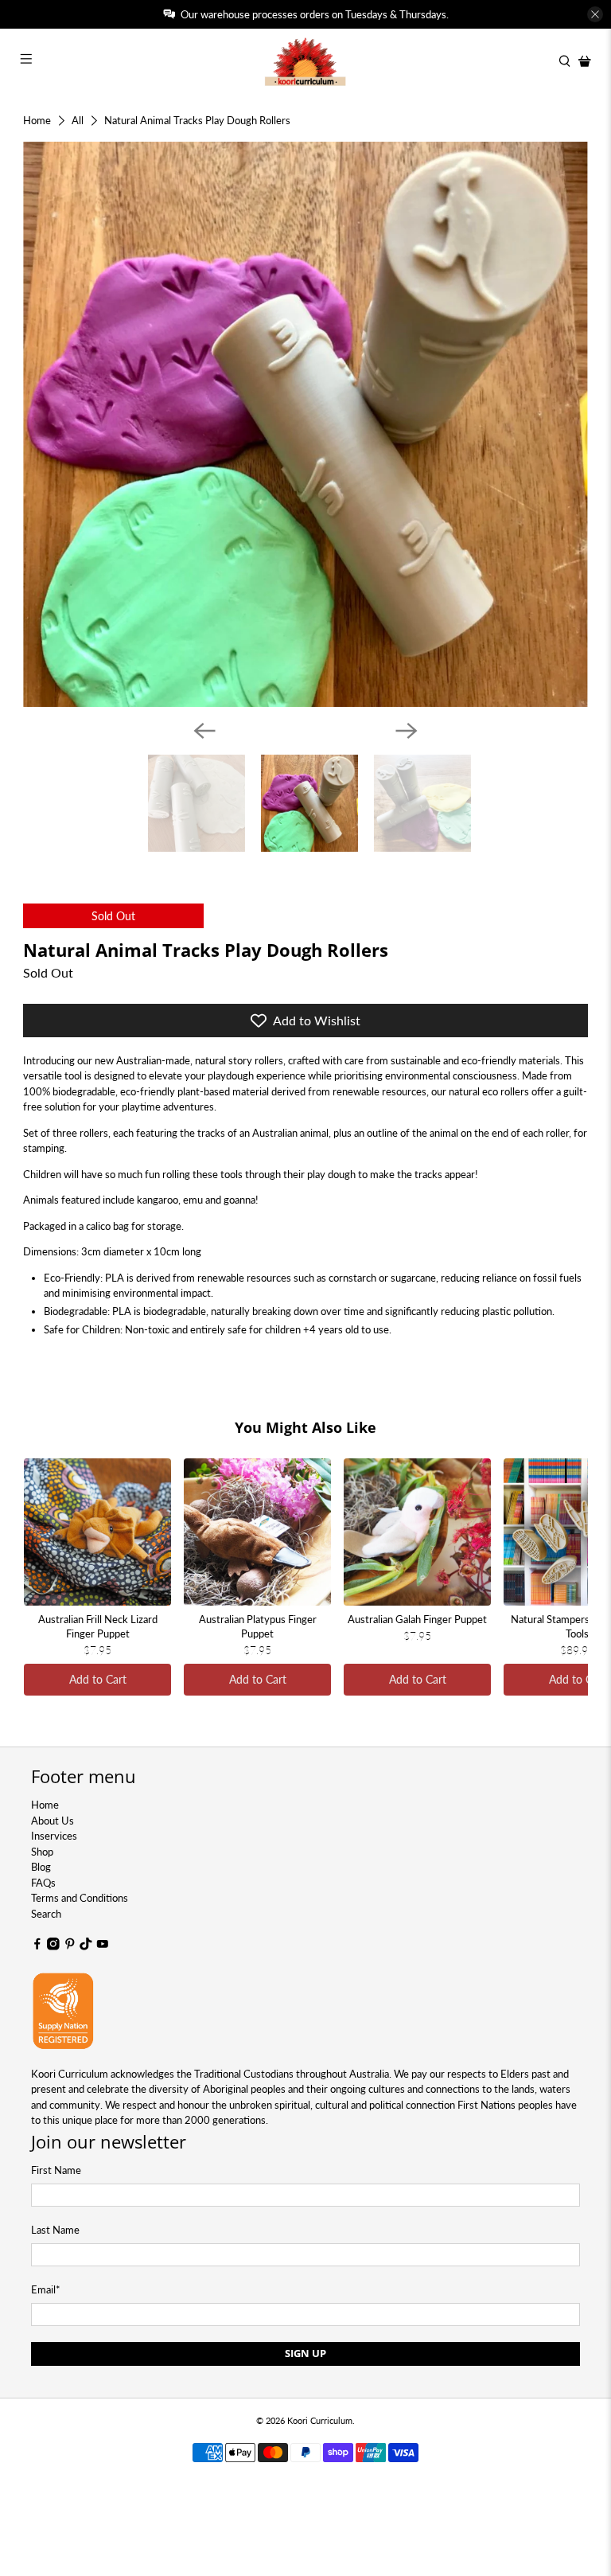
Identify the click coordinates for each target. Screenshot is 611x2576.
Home (37, 121)
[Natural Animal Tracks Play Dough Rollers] (305, 424)
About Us (53, 1821)
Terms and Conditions (80, 1898)
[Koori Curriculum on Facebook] (37, 1946)
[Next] (407, 731)
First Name (56, 2170)
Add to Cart (98, 1679)
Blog (41, 1867)
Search (46, 1914)
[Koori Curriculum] (305, 61)
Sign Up (305, 2353)
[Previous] (204, 731)
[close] (595, 14)
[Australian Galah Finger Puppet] (417, 1532)
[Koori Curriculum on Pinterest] (70, 1946)
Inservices (54, 1836)
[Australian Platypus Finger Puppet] (257, 1532)
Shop (42, 1852)
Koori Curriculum (320, 2420)
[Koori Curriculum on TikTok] (86, 1946)
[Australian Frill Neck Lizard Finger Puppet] (97, 1532)
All (78, 121)
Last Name (55, 2230)
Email (46, 2289)
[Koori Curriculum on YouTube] (103, 1946)
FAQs (43, 1883)
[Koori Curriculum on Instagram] (53, 1946)
